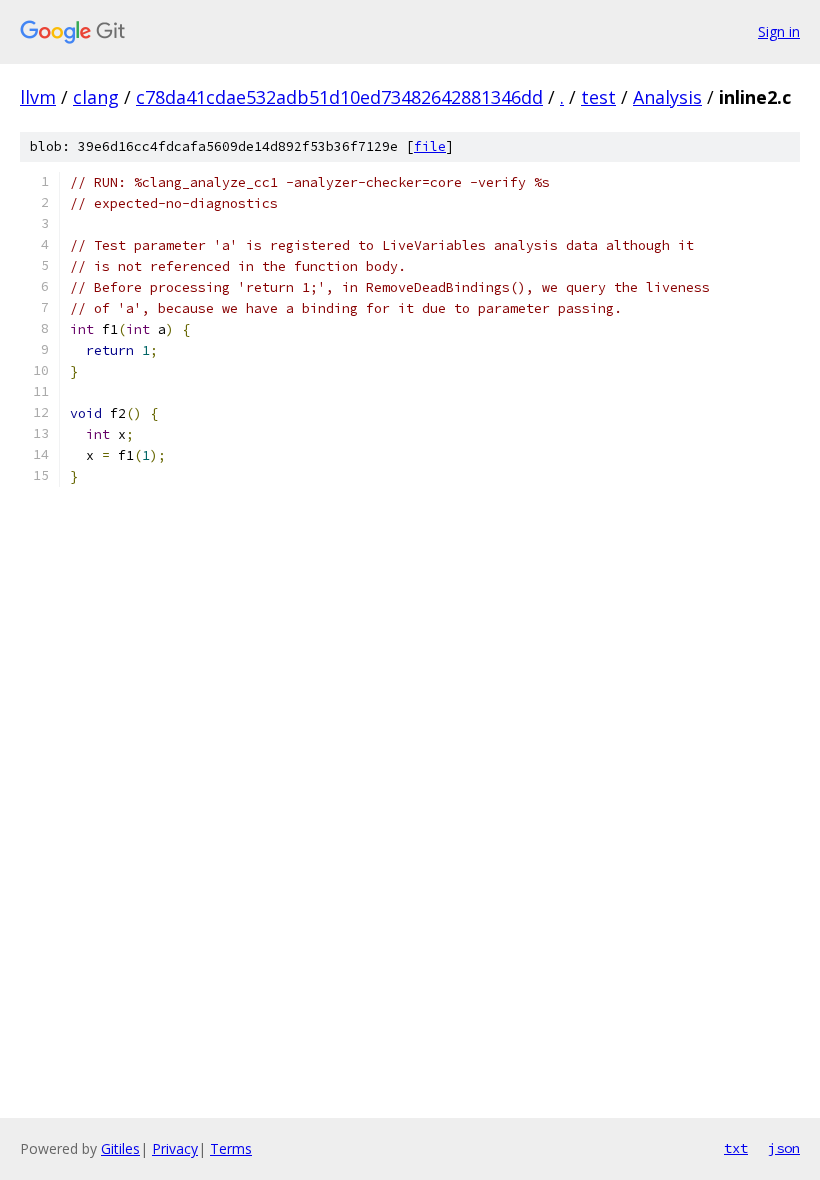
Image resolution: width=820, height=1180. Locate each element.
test (598, 97)
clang (96, 97)
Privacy (175, 1148)
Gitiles (120, 1148)
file (430, 146)
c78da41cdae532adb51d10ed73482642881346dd (339, 97)
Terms (231, 1148)
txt (736, 1148)
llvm (38, 97)
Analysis (667, 97)
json (784, 1148)
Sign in (779, 31)
